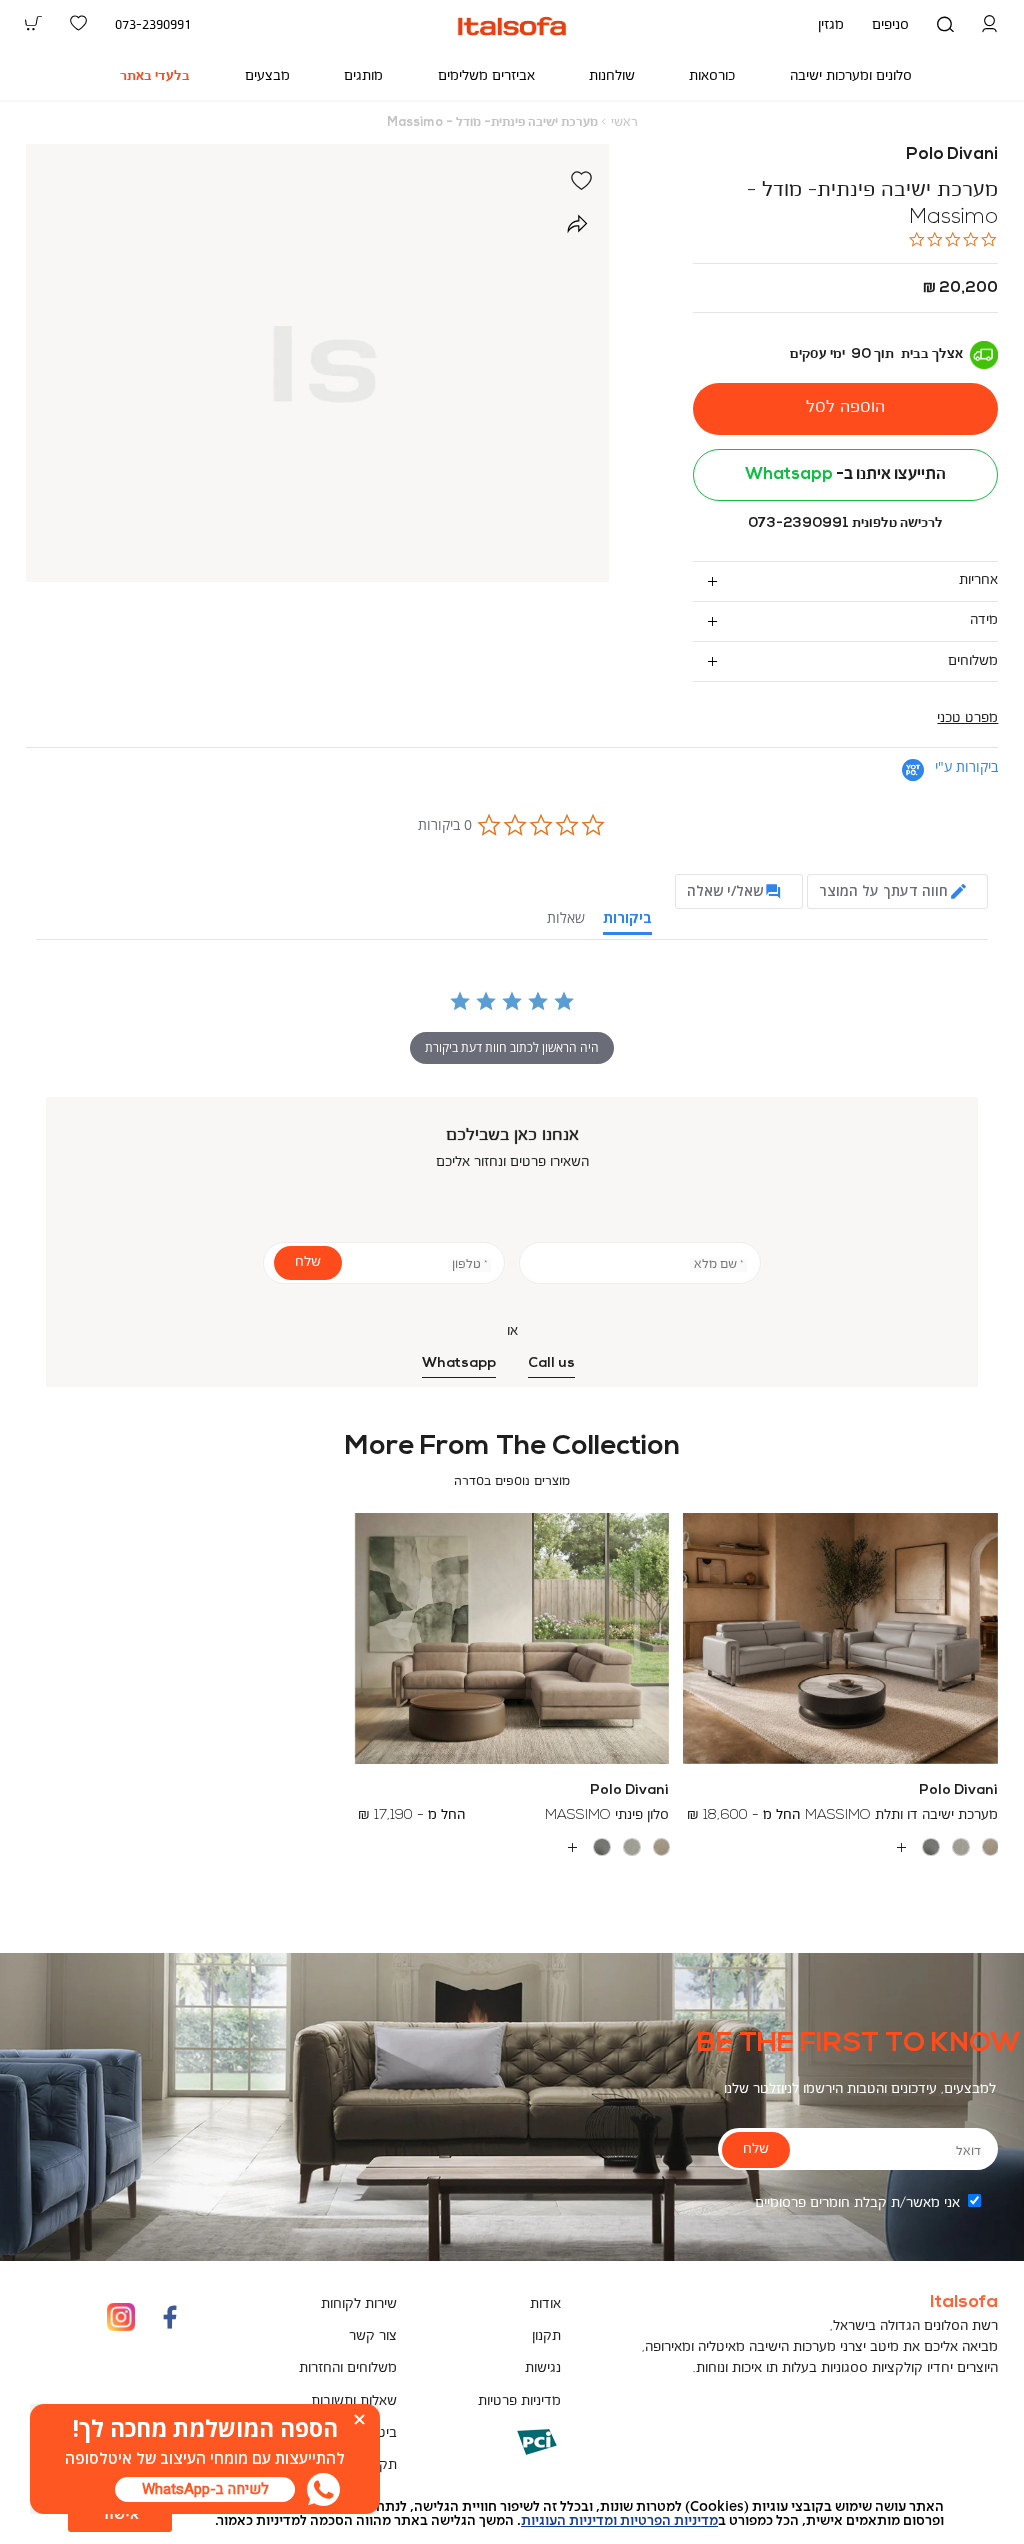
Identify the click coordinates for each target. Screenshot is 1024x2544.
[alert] (512, 2514)
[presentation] (205, 2489)
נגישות (543, 2368)
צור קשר (373, 2336)
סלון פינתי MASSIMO (607, 1815)
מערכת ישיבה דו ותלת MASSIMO (901, 1815)
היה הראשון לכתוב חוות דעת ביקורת (512, 1047)
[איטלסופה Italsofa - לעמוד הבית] (512, 26)
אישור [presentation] (120, 2515)
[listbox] (840, 1847)
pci (504, 2456)
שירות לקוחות (359, 2304)
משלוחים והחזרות (348, 2368)
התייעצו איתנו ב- (845, 474)
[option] (991, 1847)
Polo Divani (952, 154)
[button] (990, 25)
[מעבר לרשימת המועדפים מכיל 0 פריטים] (78, 24)
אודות (545, 2304)
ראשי (624, 123)
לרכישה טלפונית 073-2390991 (845, 523)
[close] (359, 2419)
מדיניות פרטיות (519, 2401)
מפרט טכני (967, 718)
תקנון (546, 2336)
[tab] (845, 581)
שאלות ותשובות (354, 2401)
